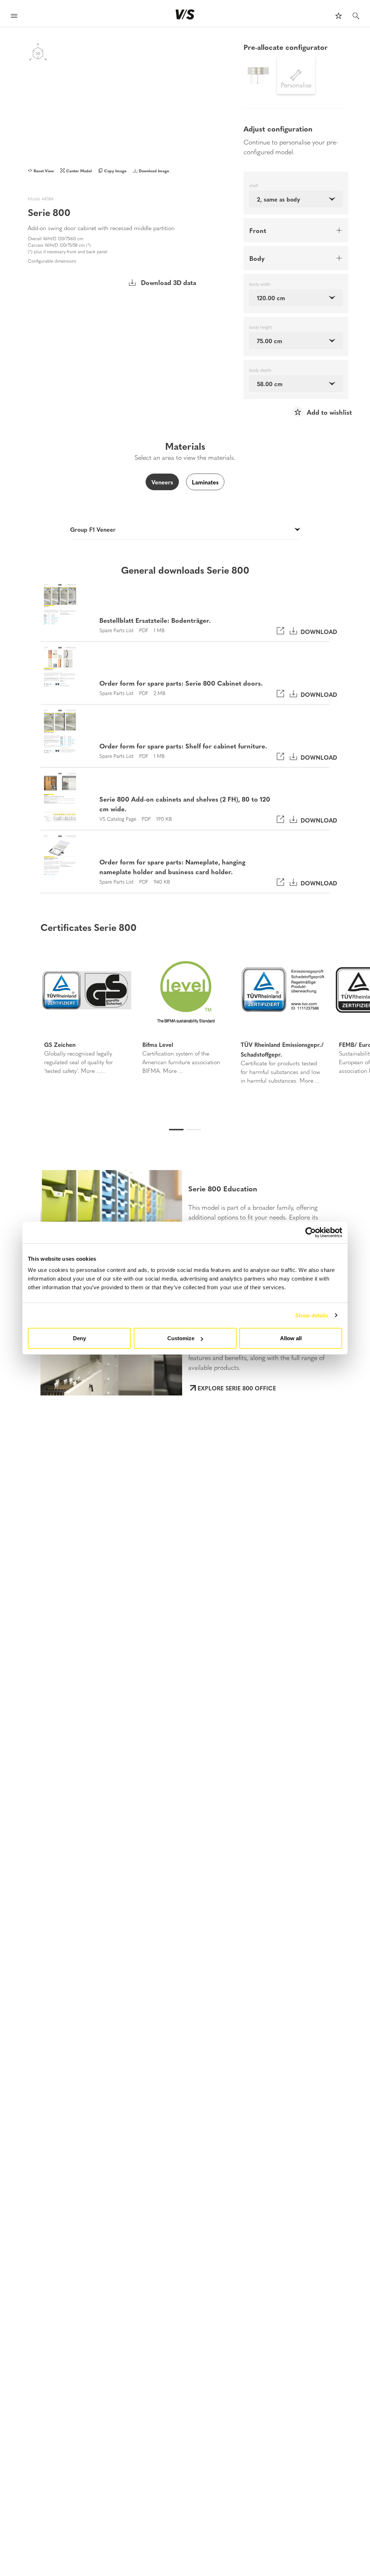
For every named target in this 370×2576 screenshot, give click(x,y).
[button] (27, 1016)
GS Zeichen (60, 1044)
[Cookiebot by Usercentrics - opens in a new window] (311, 1232)
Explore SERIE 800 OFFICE (237, 1388)
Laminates (205, 482)
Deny (79, 1338)
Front (258, 230)
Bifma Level (158, 1044)
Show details (312, 1315)
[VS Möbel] (185, 14)
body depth (260, 370)
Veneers (162, 482)
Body (257, 258)
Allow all (291, 1338)
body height (261, 327)
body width (260, 284)
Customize (181, 1338)
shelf (254, 186)
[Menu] (14, 17)
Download (317, 631)
